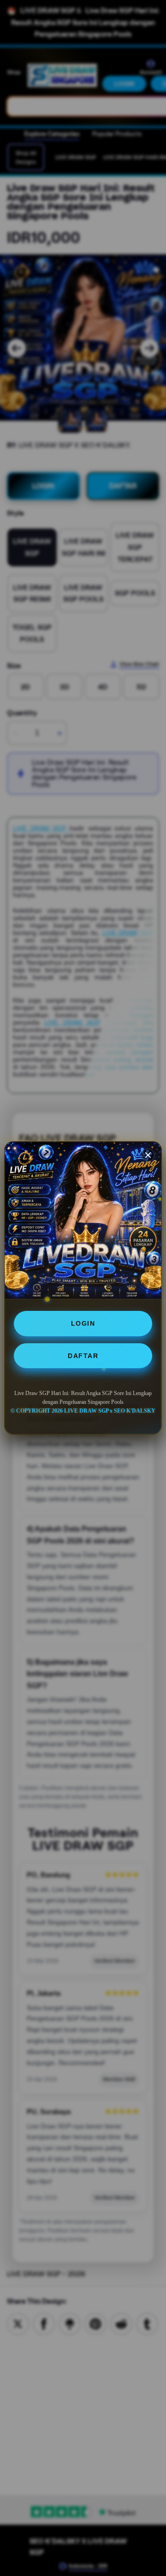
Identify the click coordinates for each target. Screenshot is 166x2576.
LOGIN (83, 1323)
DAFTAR (83, 1356)
